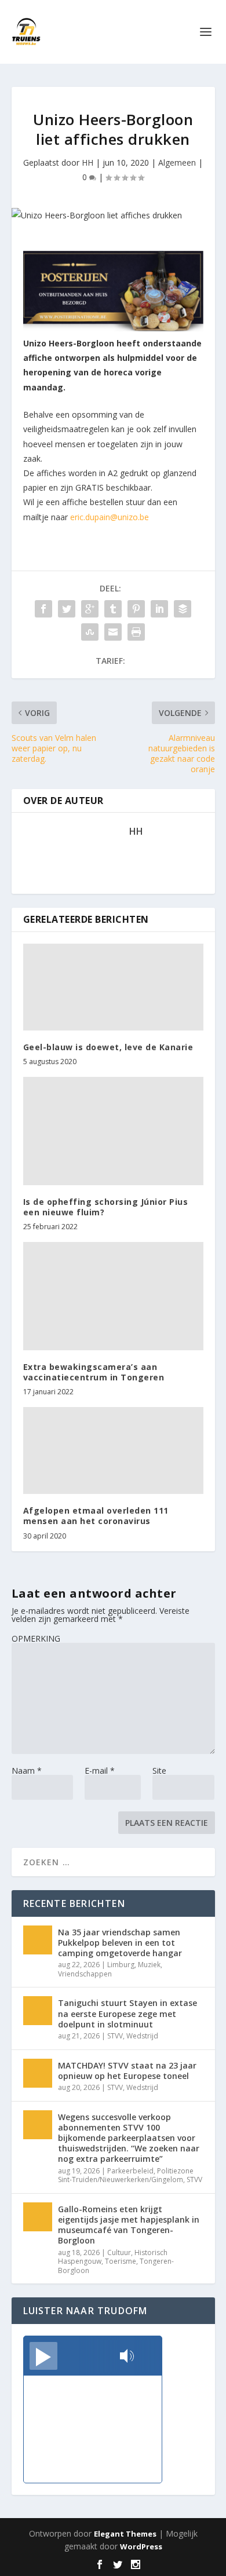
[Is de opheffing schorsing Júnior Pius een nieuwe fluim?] (113, 1131)
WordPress (141, 2546)
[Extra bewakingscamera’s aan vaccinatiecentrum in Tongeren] (113, 1296)
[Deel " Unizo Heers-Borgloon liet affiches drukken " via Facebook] (43, 609)
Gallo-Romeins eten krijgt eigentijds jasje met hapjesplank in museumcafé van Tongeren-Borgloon (129, 2225)
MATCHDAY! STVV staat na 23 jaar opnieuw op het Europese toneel (127, 2071)
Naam (27, 1771)
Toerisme (121, 2261)
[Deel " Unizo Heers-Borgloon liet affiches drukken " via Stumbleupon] (90, 632)
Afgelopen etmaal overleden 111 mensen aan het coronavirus (96, 1516)
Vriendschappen (85, 1974)
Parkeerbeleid (130, 2171)
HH (88, 162)
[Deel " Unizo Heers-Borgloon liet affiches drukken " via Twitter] (67, 609)
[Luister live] (43, 2356)
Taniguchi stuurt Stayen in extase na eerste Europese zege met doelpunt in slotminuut (127, 2013)
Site (159, 1771)
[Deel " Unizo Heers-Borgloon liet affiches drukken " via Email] (113, 632)
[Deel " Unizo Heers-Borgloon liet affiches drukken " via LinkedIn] (159, 609)
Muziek (149, 1965)
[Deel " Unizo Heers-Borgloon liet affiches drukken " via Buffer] (183, 609)
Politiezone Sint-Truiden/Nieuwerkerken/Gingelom (126, 2175)
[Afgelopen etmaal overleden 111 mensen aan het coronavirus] (113, 1450)
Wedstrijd (142, 2036)
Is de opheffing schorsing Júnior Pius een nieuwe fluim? (106, 1207)
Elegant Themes (125, 2534)
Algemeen (177, 162)
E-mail (100, 1771)
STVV (115, 2036)
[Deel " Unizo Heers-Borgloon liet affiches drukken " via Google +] (90, 609)
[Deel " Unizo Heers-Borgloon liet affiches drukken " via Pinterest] (136, 609)
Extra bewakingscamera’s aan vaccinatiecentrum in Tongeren (94, 1372)
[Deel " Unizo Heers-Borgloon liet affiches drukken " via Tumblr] (113, 609)
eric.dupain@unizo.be (110, 517)
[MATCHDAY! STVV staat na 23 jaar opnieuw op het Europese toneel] (38, 2073)
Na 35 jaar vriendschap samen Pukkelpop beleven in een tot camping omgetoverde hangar (120, 1943)
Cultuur (119, 2252)
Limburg (121, 1965)
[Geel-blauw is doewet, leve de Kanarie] (113, 987)
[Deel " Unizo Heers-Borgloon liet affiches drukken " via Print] (136, 632)
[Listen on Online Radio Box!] (150, 2357)
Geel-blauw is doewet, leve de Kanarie (108, 1047)
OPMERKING (36, 1638)
